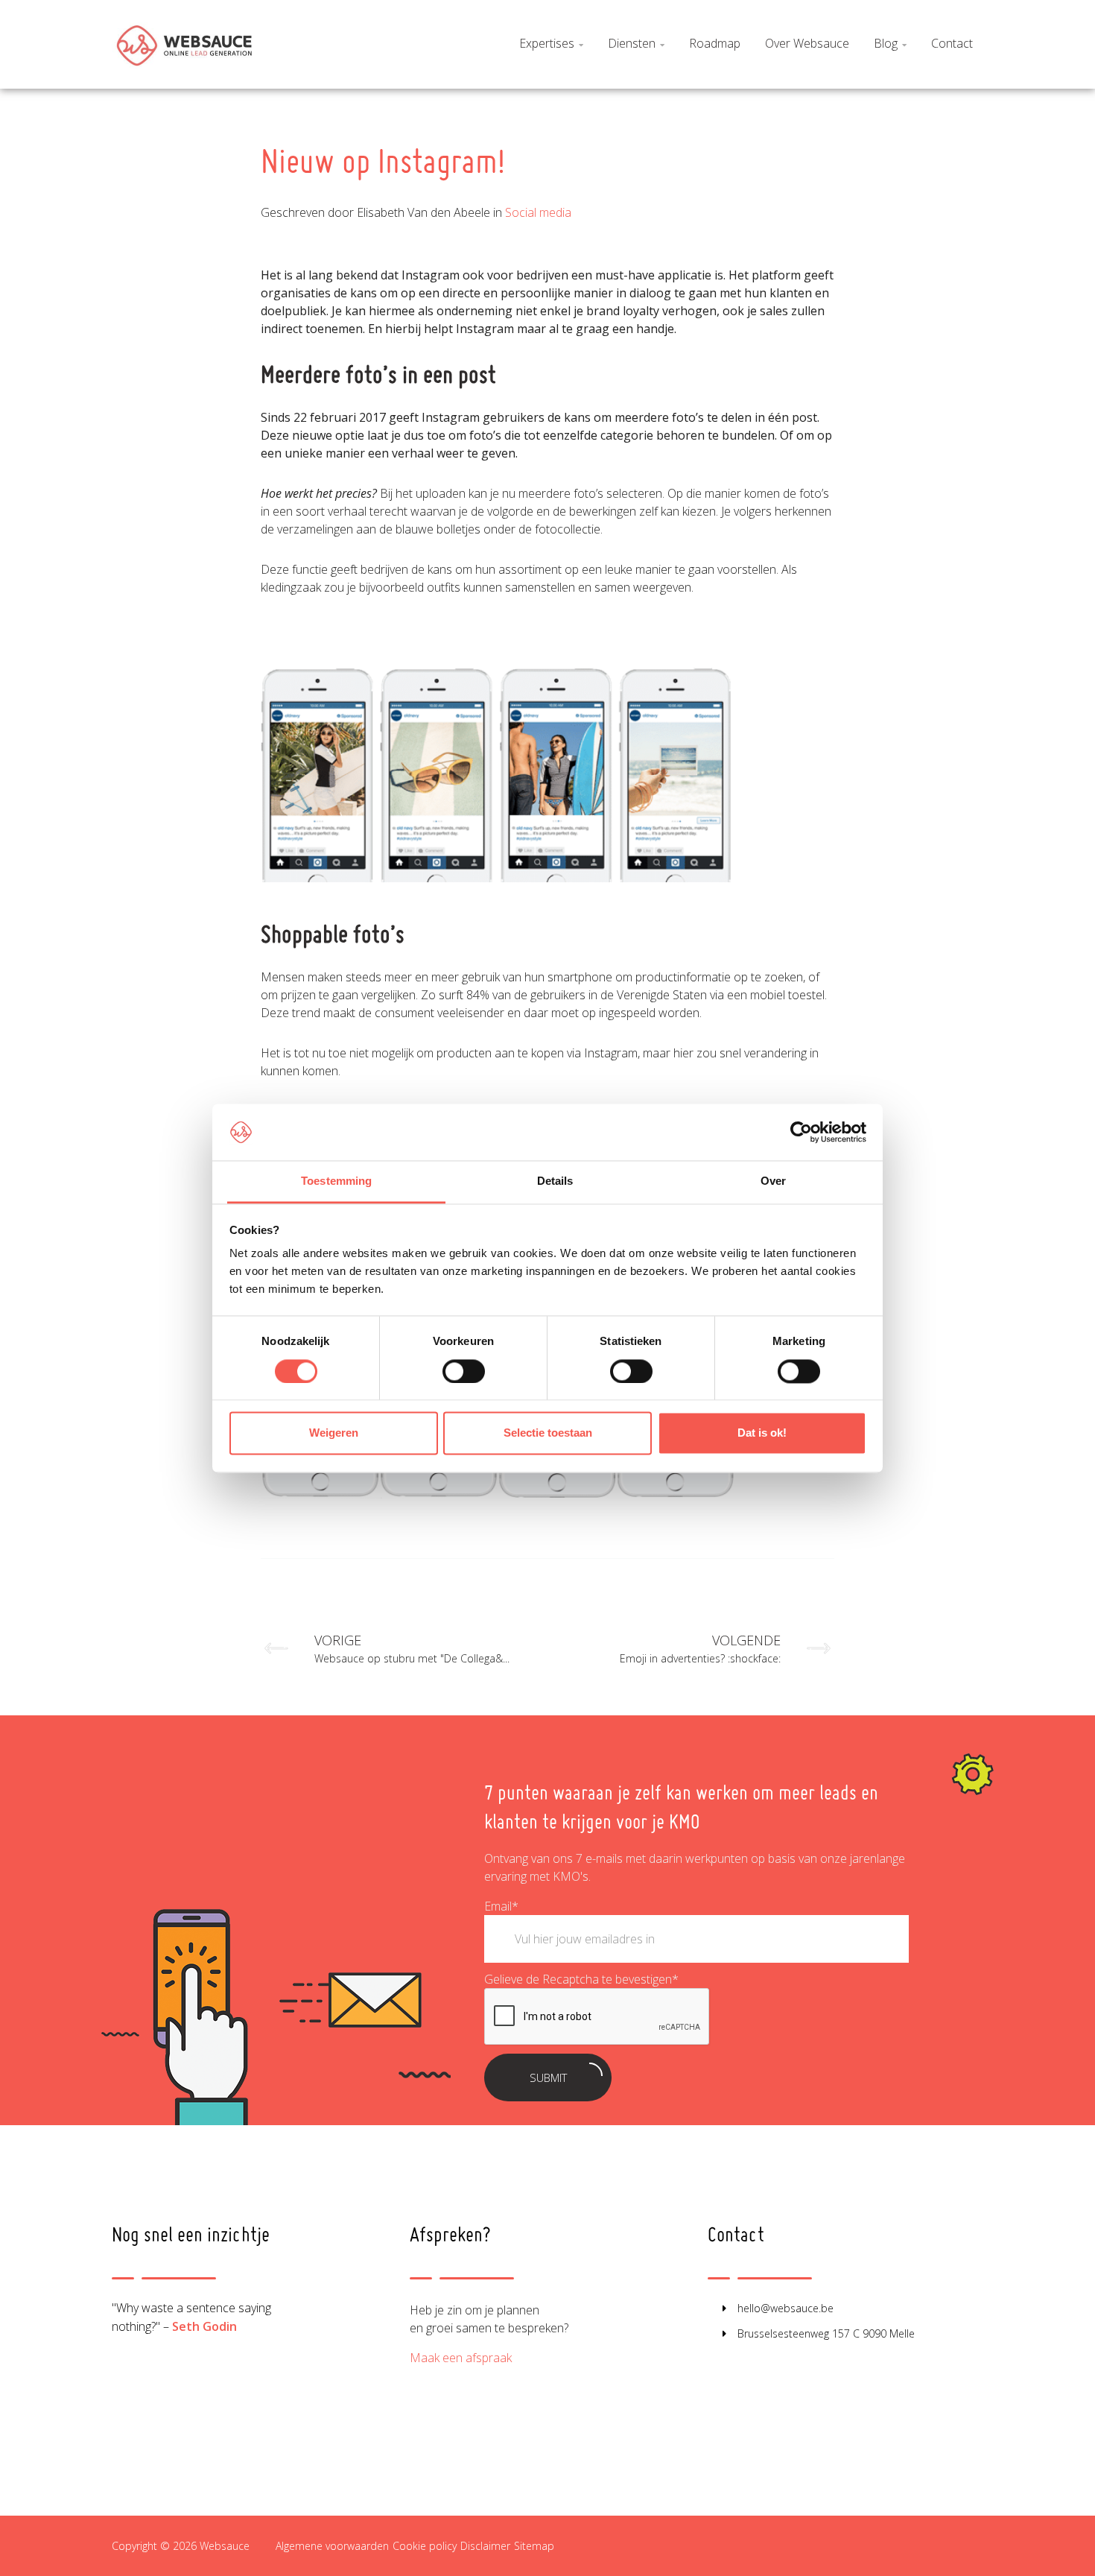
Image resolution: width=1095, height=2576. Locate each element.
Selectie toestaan (548, 1433)
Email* (501, 1906)
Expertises (551, 43)
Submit (548, 2077)
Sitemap (534, 2546)
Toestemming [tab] (336, 1181)
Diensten (636, 43)
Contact (952, 43)
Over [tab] (773, 1181)
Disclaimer (485, 2546)
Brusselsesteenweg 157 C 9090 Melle (826, 2333)
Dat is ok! (762, 1433)
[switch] (464, 1371)
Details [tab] (555, 1181)
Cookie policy (425, 2546)
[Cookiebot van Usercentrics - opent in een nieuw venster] (801, 1132)
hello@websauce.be (785, 2308)
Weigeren (334, 1433)
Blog (890, 43)
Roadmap (715, 43)
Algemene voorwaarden (332, 2546)
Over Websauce (807, 43)
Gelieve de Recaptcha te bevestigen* (581, 1979)
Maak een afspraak (461, 2358)
